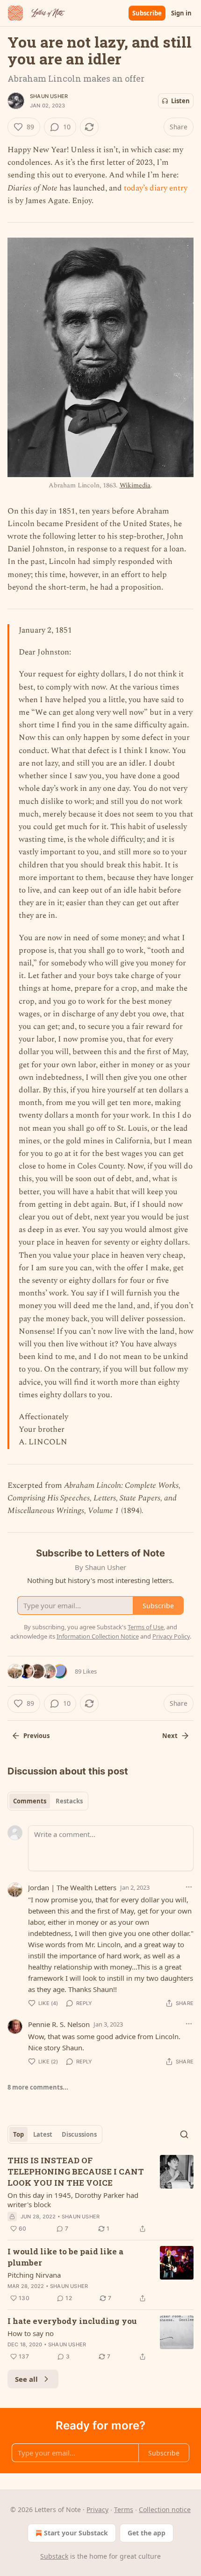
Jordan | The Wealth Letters (72, 1887)
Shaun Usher (49, 96)
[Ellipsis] (189, 1887)
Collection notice (165, 2509)
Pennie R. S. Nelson (59, 2024)
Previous (36, 1736)
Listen (180, 101)
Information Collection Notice (98, 1636)
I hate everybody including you (72, 2321)
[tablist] (48, 1801)
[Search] (184, 2134)
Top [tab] (18, 2134)
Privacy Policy (171, 1636)
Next (170, 1736)
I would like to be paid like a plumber (65, 2257)
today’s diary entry (156, 188)
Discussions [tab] (79, 2134)
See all (26, 2379)
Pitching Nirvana (34, 2275)
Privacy (97, 2509)
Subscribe (147, 13)
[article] (100, 2195)
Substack (54, 2556)
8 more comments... (38, 2087)
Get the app (147, 2533)
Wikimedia (135, 485)
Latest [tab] (43, 2134)
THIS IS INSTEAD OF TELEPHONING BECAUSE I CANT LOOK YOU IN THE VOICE (76, 2171)
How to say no (31, 2333)
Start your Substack (76, 2533)
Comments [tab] (30, 1801)
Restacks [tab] (69, 1801)
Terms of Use (146, 1627)
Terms (124, 2509)
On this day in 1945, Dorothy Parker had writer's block (73, 2200)
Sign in (181, 13)
